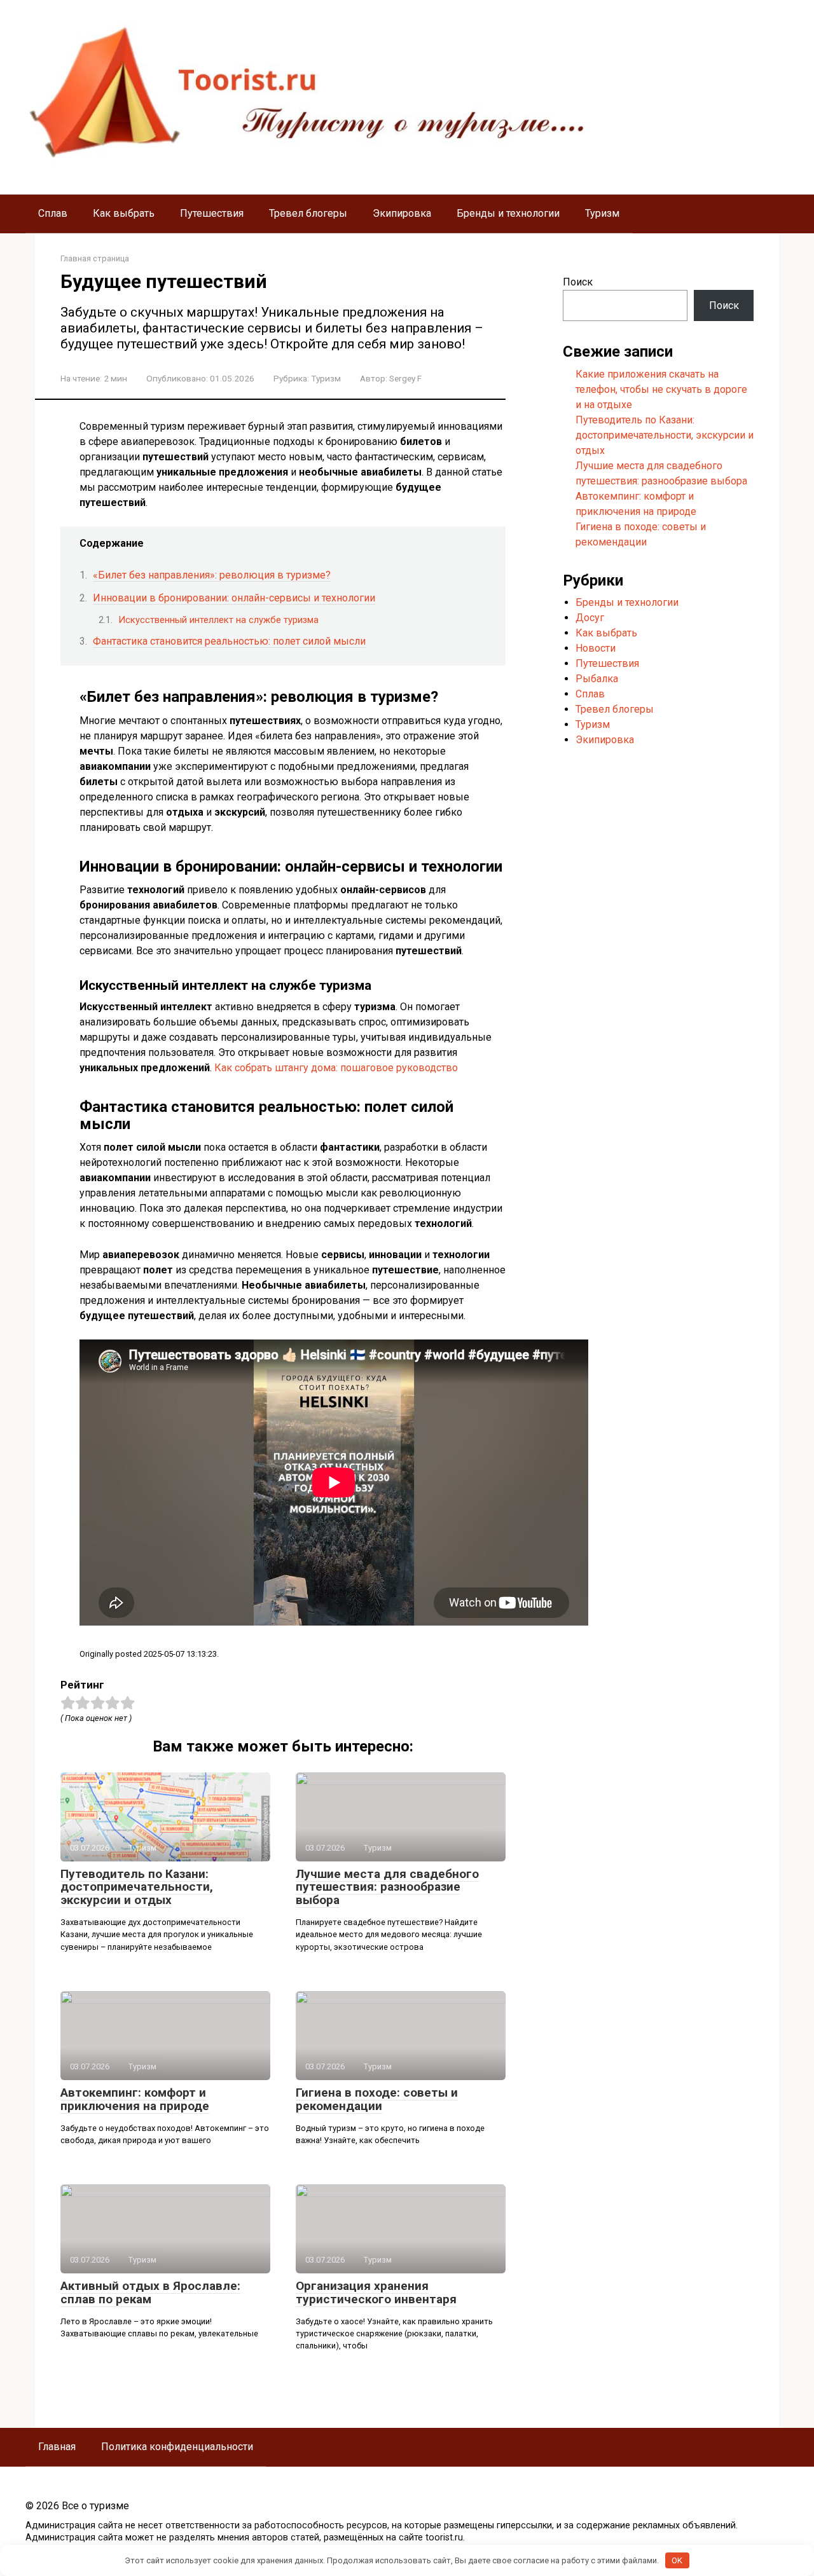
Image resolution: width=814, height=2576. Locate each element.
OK (677, 2560)
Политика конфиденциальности (177, 2447)
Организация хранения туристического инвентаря (376, 2292)
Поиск (578, 282)
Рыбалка (597, 679)
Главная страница (95, 258)
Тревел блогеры (308, 213)
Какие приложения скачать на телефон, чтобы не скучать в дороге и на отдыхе (661, 389)
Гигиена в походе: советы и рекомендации (377, 2099)
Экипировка (402, 213)
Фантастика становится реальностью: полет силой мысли (229, 641)
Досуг (590, 618)
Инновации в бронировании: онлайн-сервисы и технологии (234, 598)
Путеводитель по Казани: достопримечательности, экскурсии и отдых (137, 1887)
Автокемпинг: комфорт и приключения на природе (135, 2099)
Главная (57, 2447)
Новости (596, 648)
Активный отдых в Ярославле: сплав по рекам (150, 2292)
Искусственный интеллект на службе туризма (218, 620)
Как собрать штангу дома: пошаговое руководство (336, 1068)
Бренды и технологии (508, 213)
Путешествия (212, 213)
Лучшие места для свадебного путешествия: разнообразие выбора (387, 1887)
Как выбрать (124, 213)
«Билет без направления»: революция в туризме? (212, 575)
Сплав (53, 213)
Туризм (602, 213)
